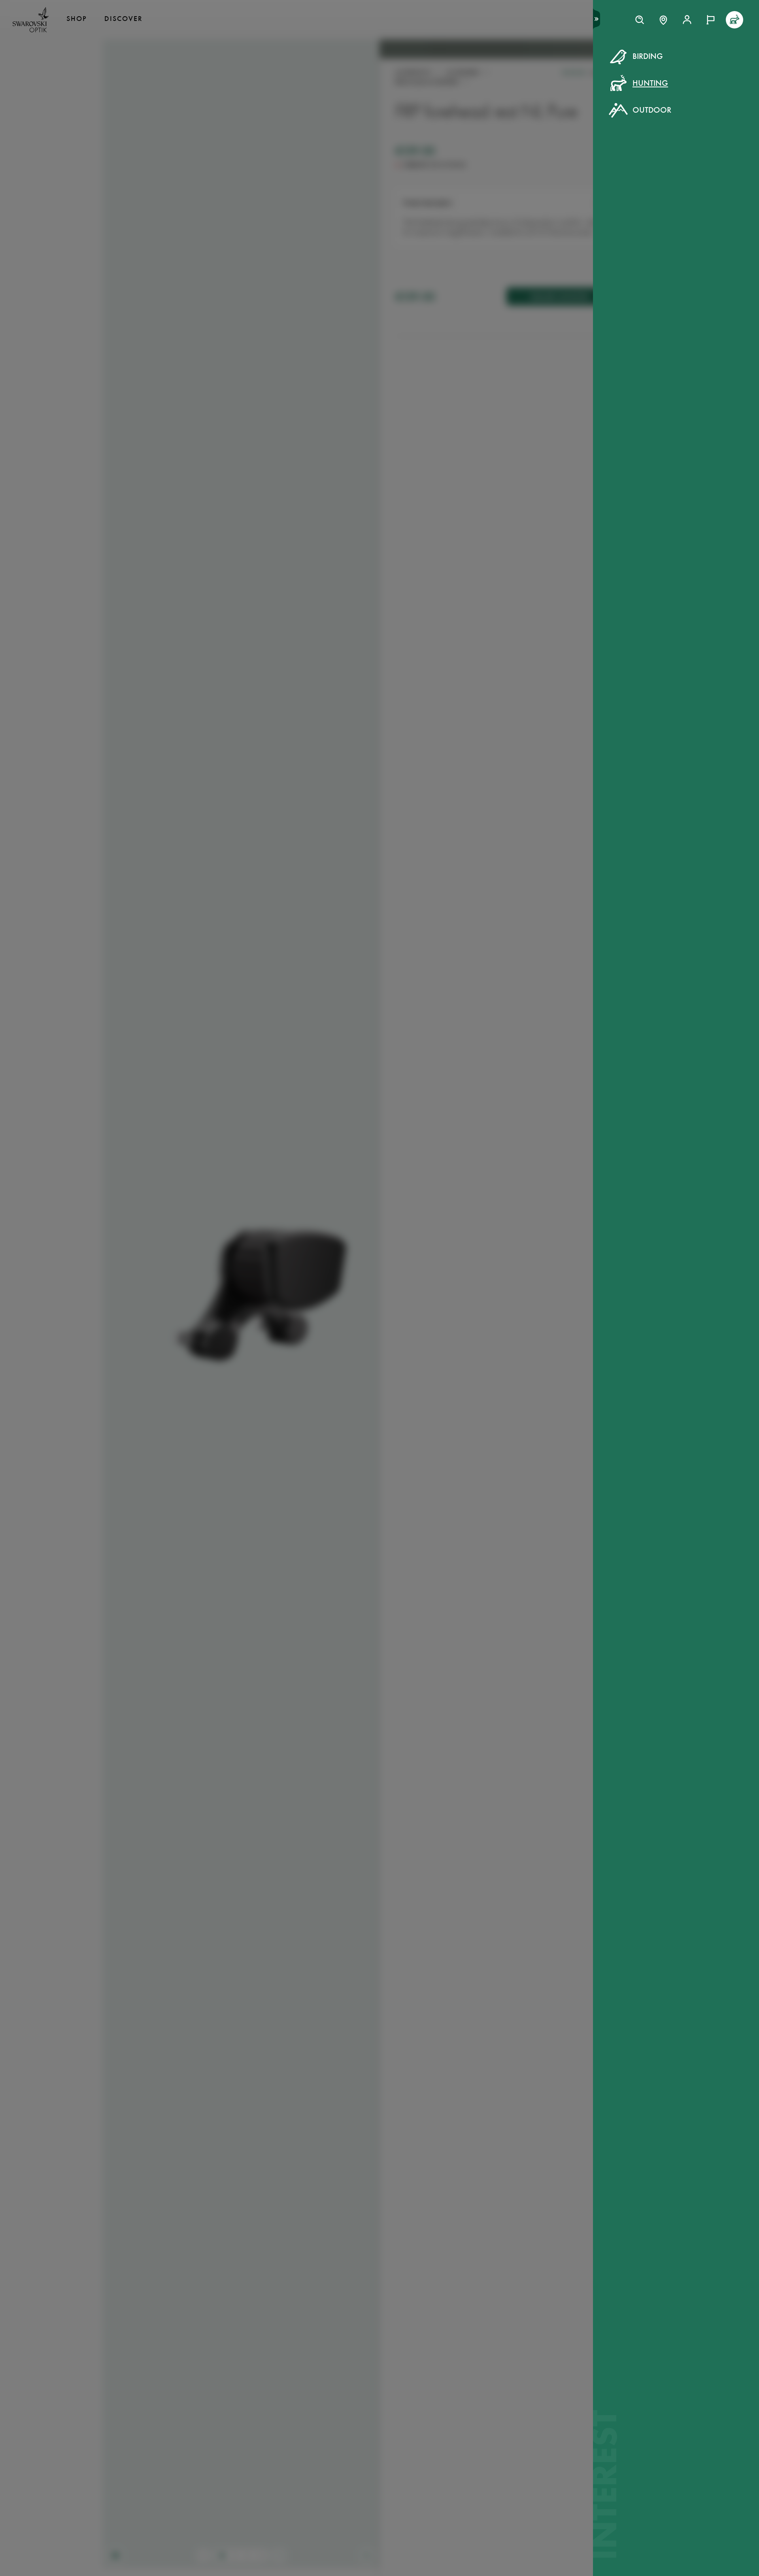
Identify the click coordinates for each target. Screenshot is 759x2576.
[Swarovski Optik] (31, 20)
